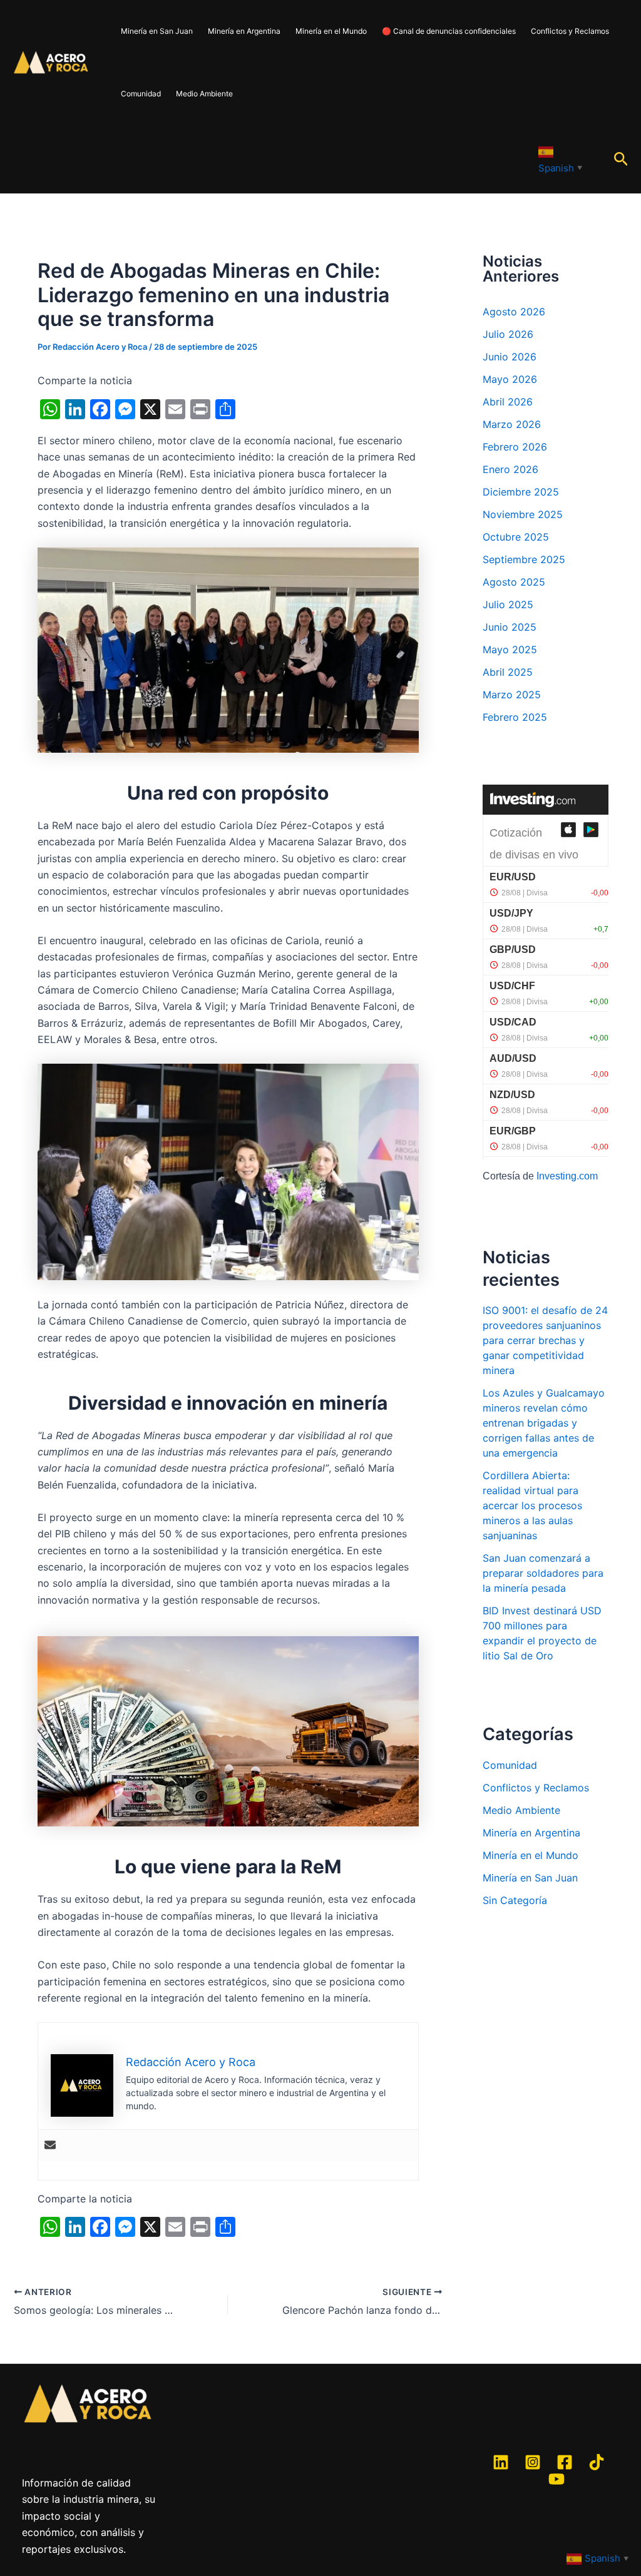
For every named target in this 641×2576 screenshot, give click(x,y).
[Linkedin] (501, 2462)
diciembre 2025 (521, 492)
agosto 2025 (514, 582)
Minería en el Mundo (331, 31)
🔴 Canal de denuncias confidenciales (449, 31)
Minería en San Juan (157, 31)
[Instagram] (533, 2462)
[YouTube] (556, 2479)
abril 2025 (508, 672)
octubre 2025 (516, 537)
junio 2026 (510, 357)
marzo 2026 (512, 424)
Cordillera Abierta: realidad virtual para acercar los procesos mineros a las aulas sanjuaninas (532, 1505)
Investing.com (567, 1176)
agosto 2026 (514, 312)
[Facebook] (565, 2462)
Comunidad (141, 94)
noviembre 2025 (523, 514)
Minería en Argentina (244, 31)
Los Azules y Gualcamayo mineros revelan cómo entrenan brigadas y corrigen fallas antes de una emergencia (544, 1423)
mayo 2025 (510, 649)
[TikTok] (597, 2462)
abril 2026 (508, 402)
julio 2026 (508, 334)
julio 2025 (508, 604)
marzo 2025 (512, 695)
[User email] (50, 2146)
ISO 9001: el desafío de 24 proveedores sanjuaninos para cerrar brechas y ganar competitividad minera (545, 1340)
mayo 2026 (510, 379)
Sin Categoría (515, 1900)
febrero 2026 (515, 447)
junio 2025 (510, 627)
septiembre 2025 (524, 559)
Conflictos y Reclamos (570, 31)
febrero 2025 (515, 717)
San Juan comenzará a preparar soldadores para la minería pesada (543, 1573)
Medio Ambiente (204, 94)
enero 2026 (510, 469)
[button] (621, 160)
